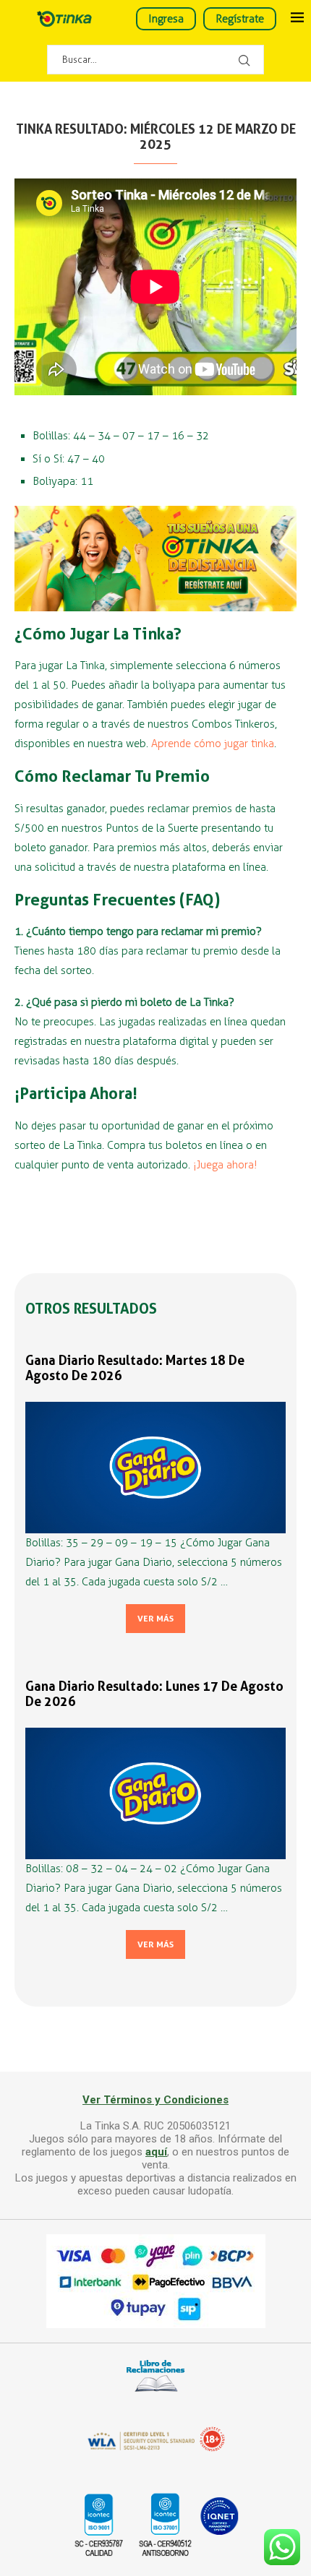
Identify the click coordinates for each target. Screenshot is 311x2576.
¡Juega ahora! (225, 1165)
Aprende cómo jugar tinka (213, 744)
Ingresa (166, 19)
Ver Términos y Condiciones (155, 2100)
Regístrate (240, 19)
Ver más (155, 1619)
